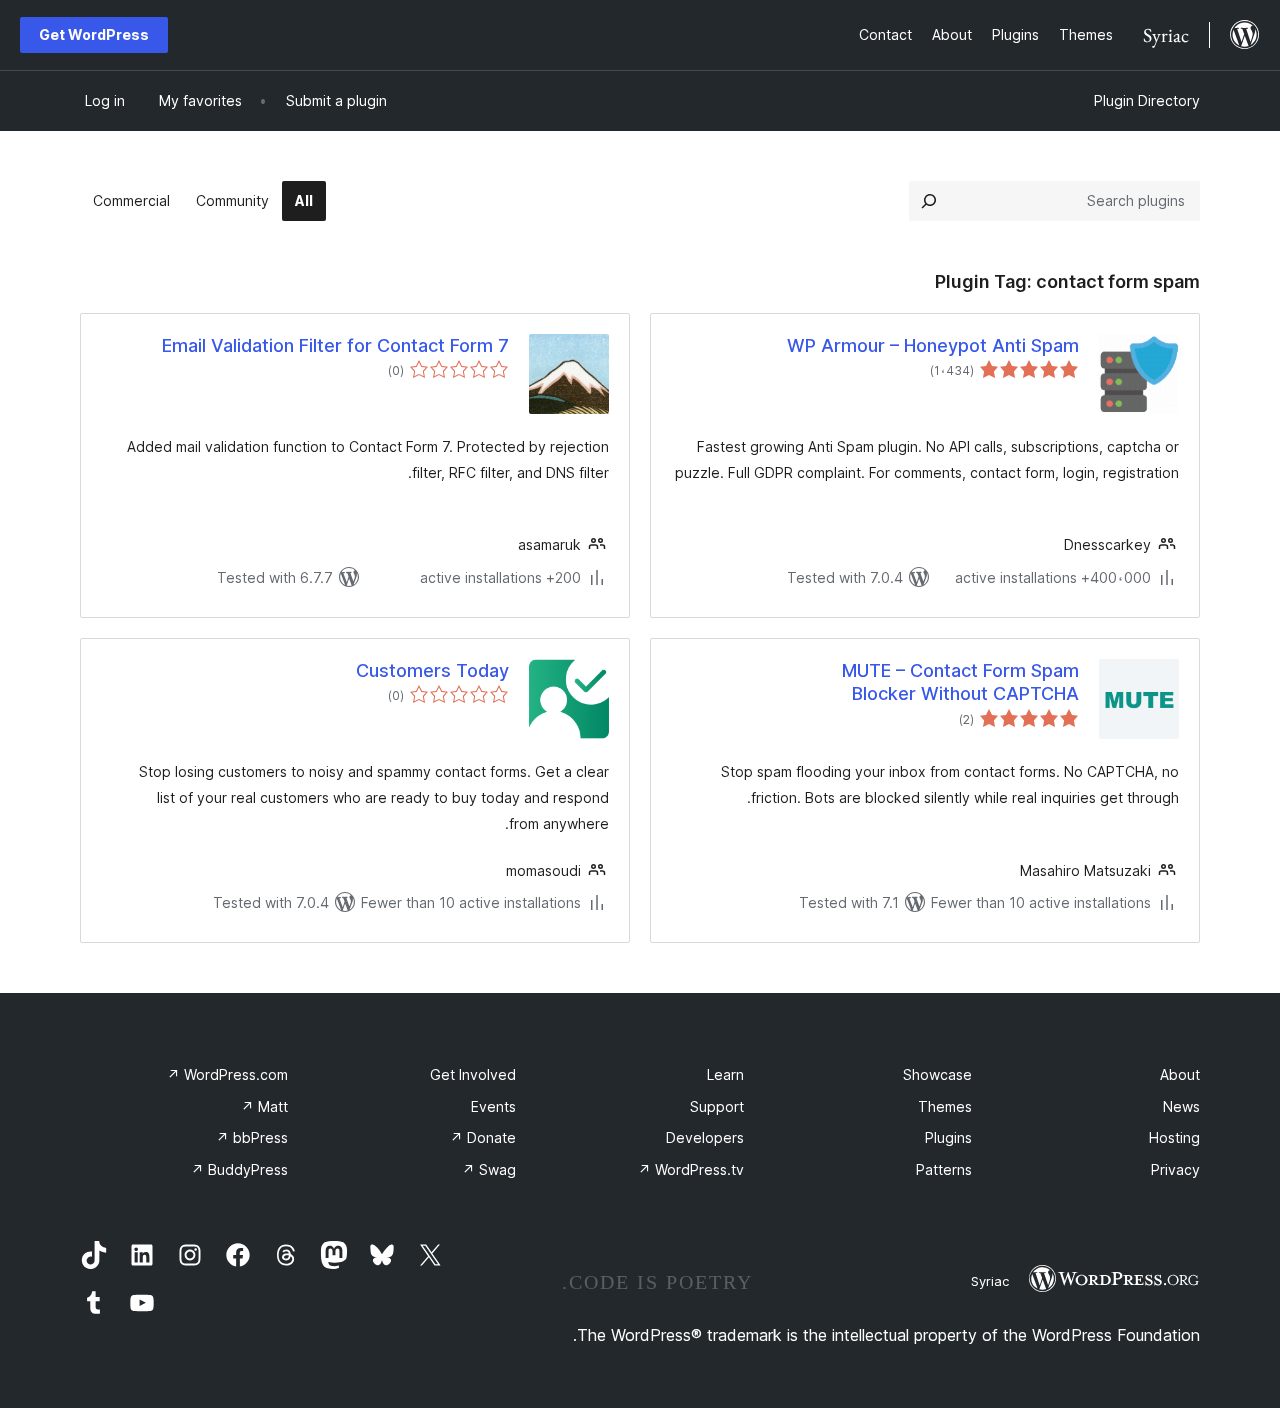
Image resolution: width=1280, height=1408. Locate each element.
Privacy (1175, 1169)
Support (717, 1106)
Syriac (990, 1281)
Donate (483, 1137)
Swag (489, 1169)
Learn (725, 1074)
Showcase (937, 1074)
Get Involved (473, 1074)
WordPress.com (227, 1074)
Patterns (944, 1169)
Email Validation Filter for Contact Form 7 (335, 345)
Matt (264, 1106)
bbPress (252, 1137)
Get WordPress (94, 34)
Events (493, 1106)
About (1180, 1074)
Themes (945, 1106)
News (1181, 1106)
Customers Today (432, 670)
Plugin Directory (1147, 100)
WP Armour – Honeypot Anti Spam (933, 345)
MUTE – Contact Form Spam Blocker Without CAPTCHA (960, 682)
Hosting (1174, 1137)
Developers (705, 1137)
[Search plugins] (929, 201)
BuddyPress (239, 1169)
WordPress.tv (691, 1169)
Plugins (948, 1137)
